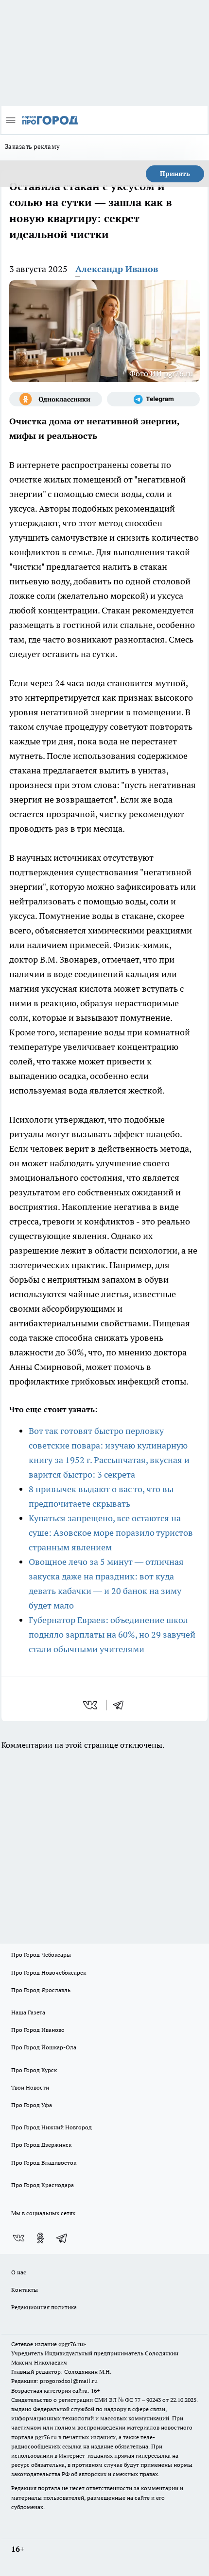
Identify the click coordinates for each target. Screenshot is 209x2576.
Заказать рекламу (32, 146)
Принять (175, 174)
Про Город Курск (34, 2070)
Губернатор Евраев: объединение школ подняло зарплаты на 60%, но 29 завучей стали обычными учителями (112, 1634)
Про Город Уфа (32, 2105)
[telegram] (122, 1705)
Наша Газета (28, 2012)
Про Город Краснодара (43, 2185)
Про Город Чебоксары (41, 1955)
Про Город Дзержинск (41, 2145)
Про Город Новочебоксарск (49, 1972)
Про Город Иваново (38, 2030)
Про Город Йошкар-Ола (44, 2047)
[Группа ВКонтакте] (18, 2238)
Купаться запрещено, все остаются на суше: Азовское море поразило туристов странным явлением (111, 1533)
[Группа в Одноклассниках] (56, 399)
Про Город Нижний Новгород (52, 2127)
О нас (19, 2272)
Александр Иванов (117, 269)
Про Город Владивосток (44, 2163)
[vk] (91, 1705)
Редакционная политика (44, 2307)
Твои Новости (30, 2087)
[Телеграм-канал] (153, 399)
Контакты (25, 2290)
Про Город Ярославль (41, 1990)
